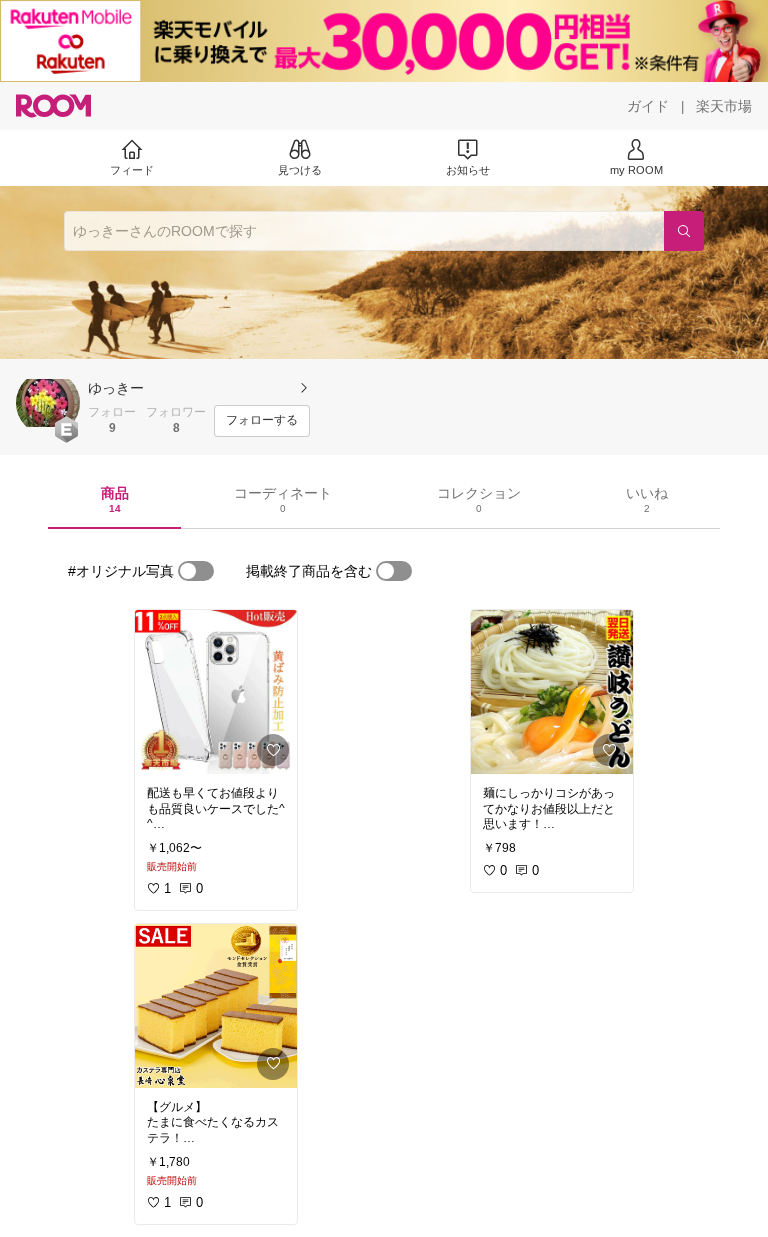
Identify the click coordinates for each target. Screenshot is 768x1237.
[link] (216, 692)
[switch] (196, 571)
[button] (48, 403)
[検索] (684, 231)
